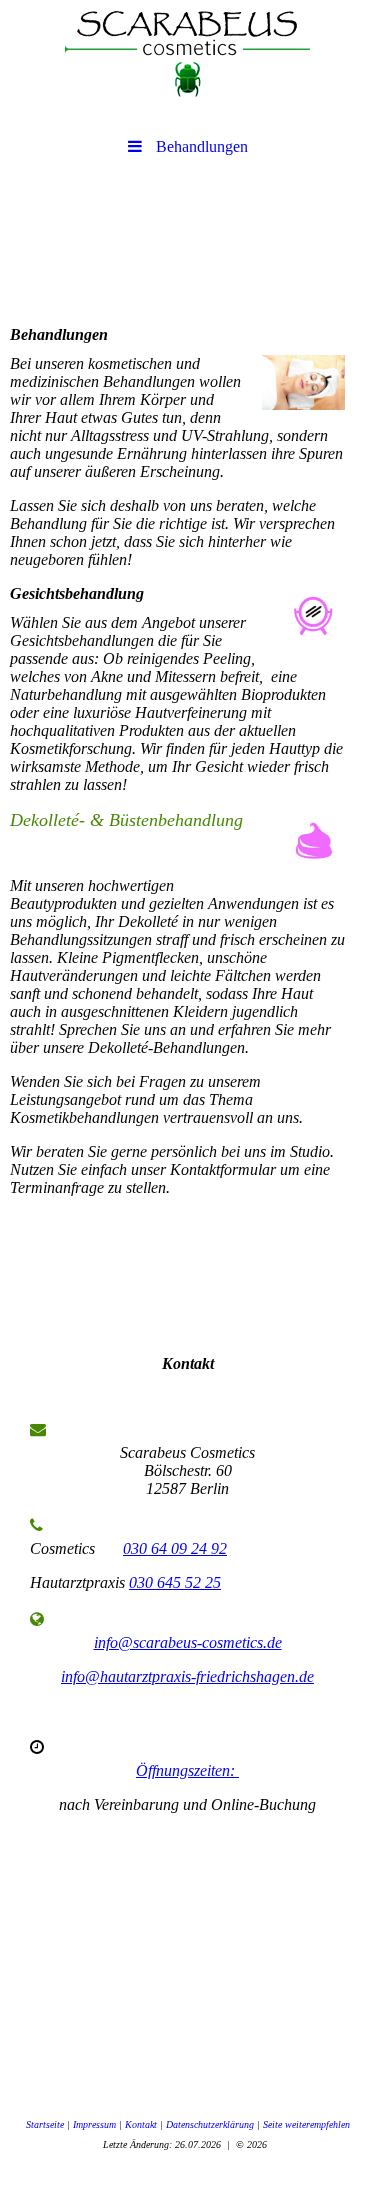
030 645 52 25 (175, 1582)
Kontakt (141, 2124)
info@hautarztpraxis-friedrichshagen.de (187, 1676)
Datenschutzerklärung (210, 2124)
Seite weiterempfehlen (306, 2124)
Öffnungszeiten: (187, 1770)
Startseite (45, 2124)
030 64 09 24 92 (175, 1548)
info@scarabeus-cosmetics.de (188, 1642)
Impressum (94, 2124)
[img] (187, 55)
